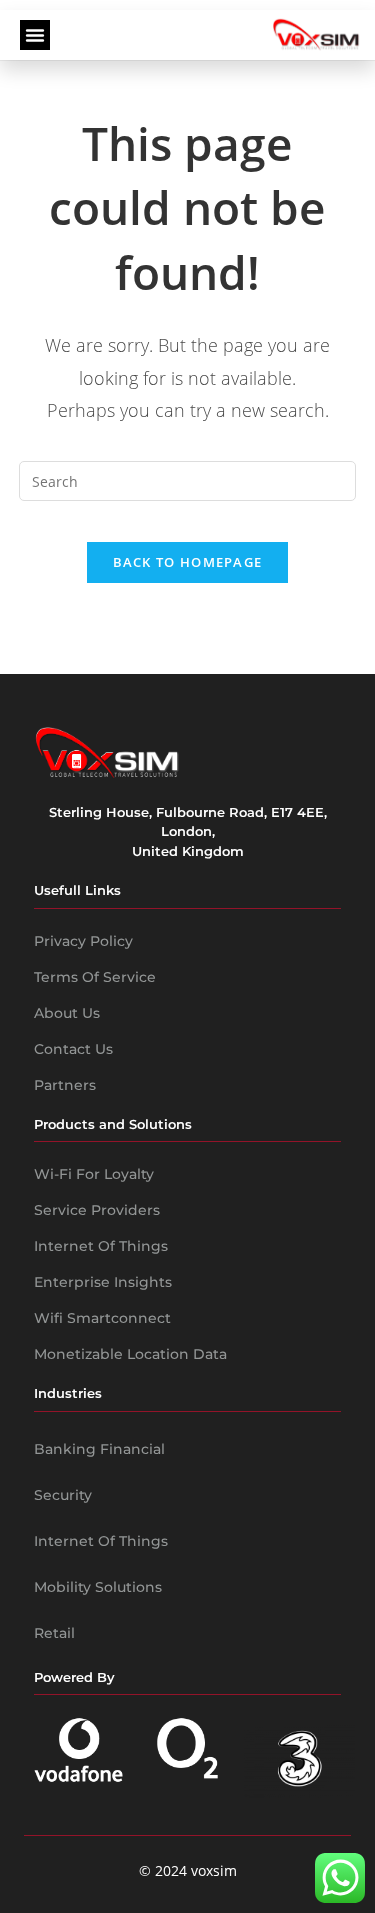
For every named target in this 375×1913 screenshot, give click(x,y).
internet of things (101, 1541)
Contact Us (73, 1049)
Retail (54, 1633)
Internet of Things (101, 1246)
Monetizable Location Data (130, 1354)
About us (67, 1013)
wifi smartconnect (102, 1318)
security (63, 1495)
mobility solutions (98, 1587)
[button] (35, 35)
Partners (65, 1085)
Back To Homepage (188, 562)
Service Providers (97, 1210)
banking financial (99, 1449)
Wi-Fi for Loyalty (94, 1174)
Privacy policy (83, 941)
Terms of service (95, 977)
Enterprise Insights (103, 1282)
